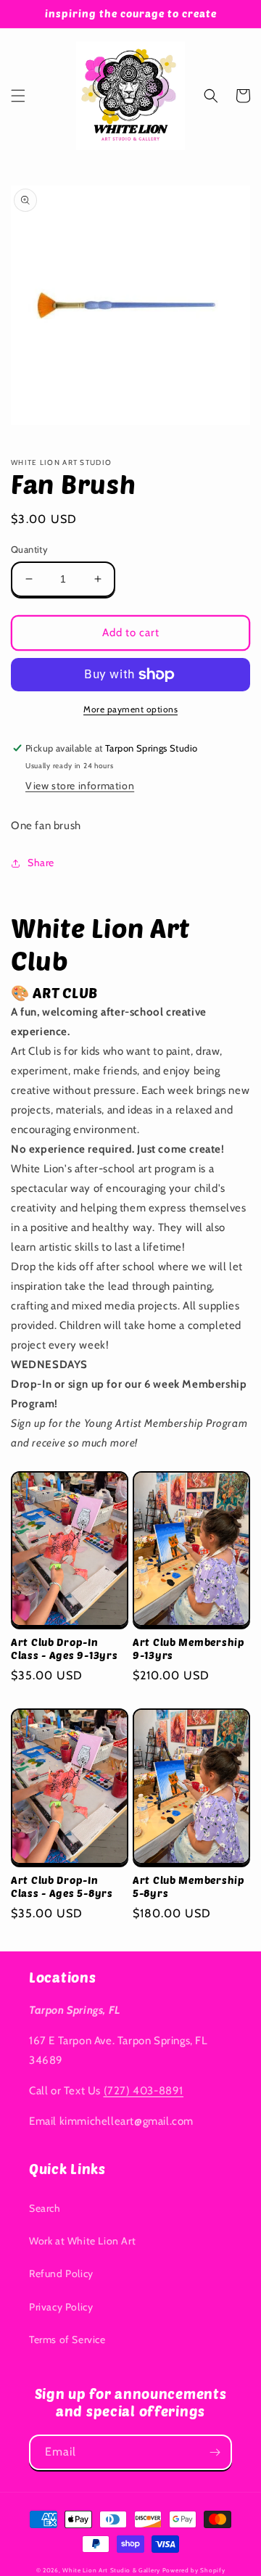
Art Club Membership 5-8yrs (189, 1886)
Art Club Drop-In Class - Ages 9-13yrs (64, 1649)
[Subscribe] (215, 2452)
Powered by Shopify (194, 2570)
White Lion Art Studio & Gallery (111, 2570)
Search (45, 2208)
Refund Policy (61, 2273)
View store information (80, 786)
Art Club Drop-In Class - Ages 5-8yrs (62, 1886)
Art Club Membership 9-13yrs (189, 1649)
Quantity (29, 549)
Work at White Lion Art (82, 2241)
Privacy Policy (61, 2307)
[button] (18, 96)
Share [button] (41, 863)
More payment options (130, 709)
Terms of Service (67, 2340)
